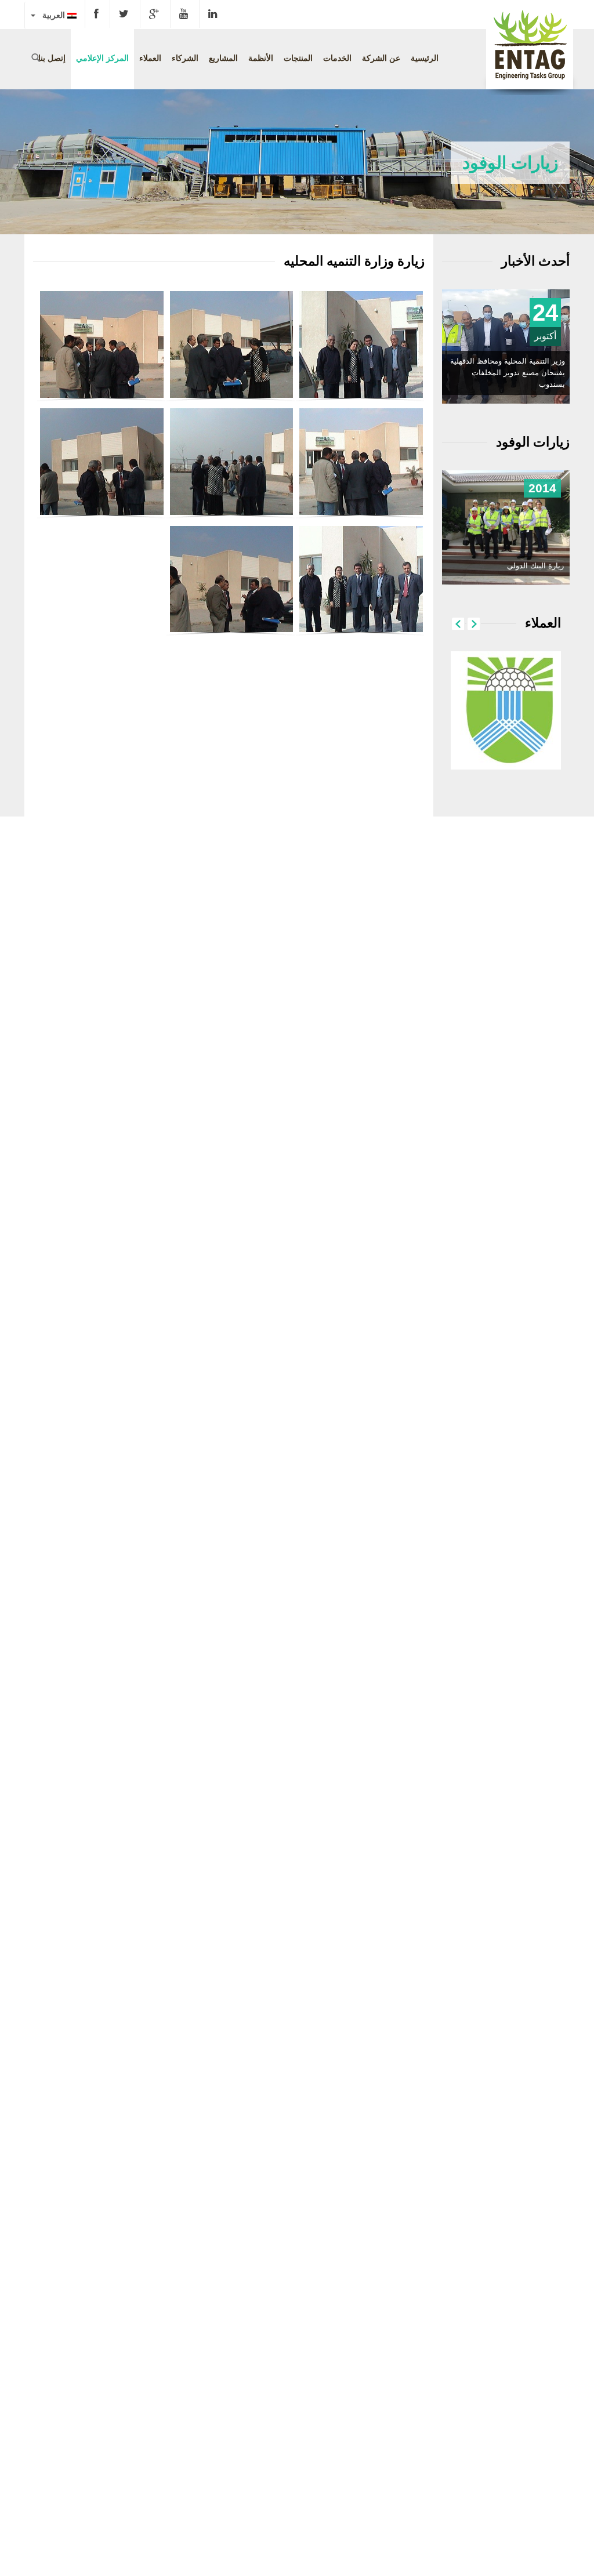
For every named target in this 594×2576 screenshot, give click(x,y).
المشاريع (223, 58)
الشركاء (185, 58)
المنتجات (298, 58)
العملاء (150, 58)
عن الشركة (381, 58)
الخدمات (337, 58)
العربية (51, 15)
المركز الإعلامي (102, 58)
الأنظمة (261, 58)
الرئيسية (425, 58)
